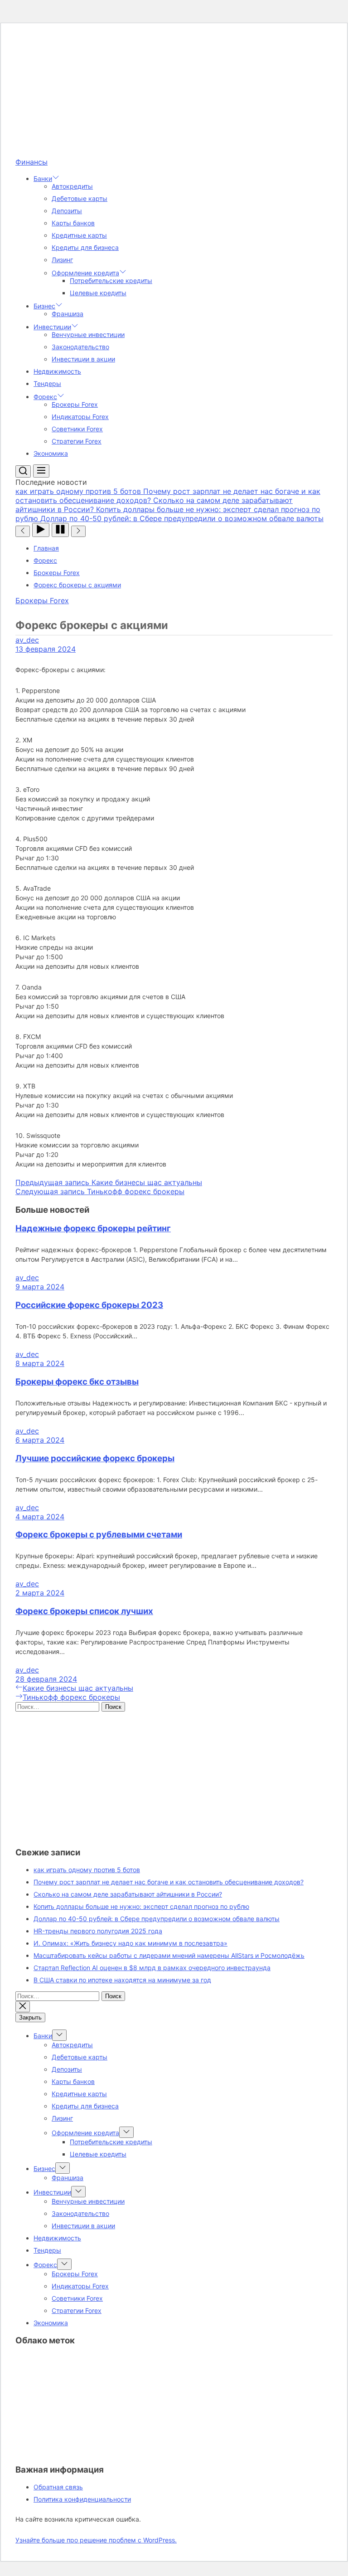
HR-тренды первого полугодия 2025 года (98, 1931)
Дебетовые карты (80, 198)
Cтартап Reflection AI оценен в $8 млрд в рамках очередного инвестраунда (152, 1968)
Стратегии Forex (77, 441)
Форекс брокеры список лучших (84, 1611)
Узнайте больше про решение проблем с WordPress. (96, 2540)
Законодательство (80, 347)
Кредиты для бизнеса (85, 247)
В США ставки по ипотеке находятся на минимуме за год (122, 1980)
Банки (43, 178)
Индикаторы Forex (80, 417)
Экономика (51, 453)
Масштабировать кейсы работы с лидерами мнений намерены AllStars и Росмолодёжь (169, 1955)
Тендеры (47, 383)
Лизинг (62, 260)
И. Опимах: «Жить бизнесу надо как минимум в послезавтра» (130, 1943)
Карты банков (73, 223)
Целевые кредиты (98, 293)
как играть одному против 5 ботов (87, 1870)
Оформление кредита (85, 273)
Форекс (45, 397)
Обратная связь (58, 2487)
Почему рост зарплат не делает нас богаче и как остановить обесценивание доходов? (169, 1882)
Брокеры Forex (75, 404)
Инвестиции (52, 327)
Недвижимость (57, 371)
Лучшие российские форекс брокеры (95, 1458)
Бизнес (44, 306)
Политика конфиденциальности (82, 2499)
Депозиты (67, 211)
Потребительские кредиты (111, 281)
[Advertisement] (174, 94)
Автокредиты (72, 186)
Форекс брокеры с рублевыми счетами (99, 1534)
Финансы (31, 162)
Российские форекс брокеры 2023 (89, 1305)
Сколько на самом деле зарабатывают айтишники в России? (128, 1894)
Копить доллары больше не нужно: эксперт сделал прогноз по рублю (141, 1906)
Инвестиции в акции (83, 359)
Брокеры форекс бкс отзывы (77, 1382)
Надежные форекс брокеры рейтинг (93, 1228)
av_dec (27, 640)
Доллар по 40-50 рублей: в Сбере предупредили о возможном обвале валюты (157, 1919)
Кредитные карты (79, 235)
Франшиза (68, 314)
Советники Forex (77, 429)
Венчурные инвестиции (88, 334)
